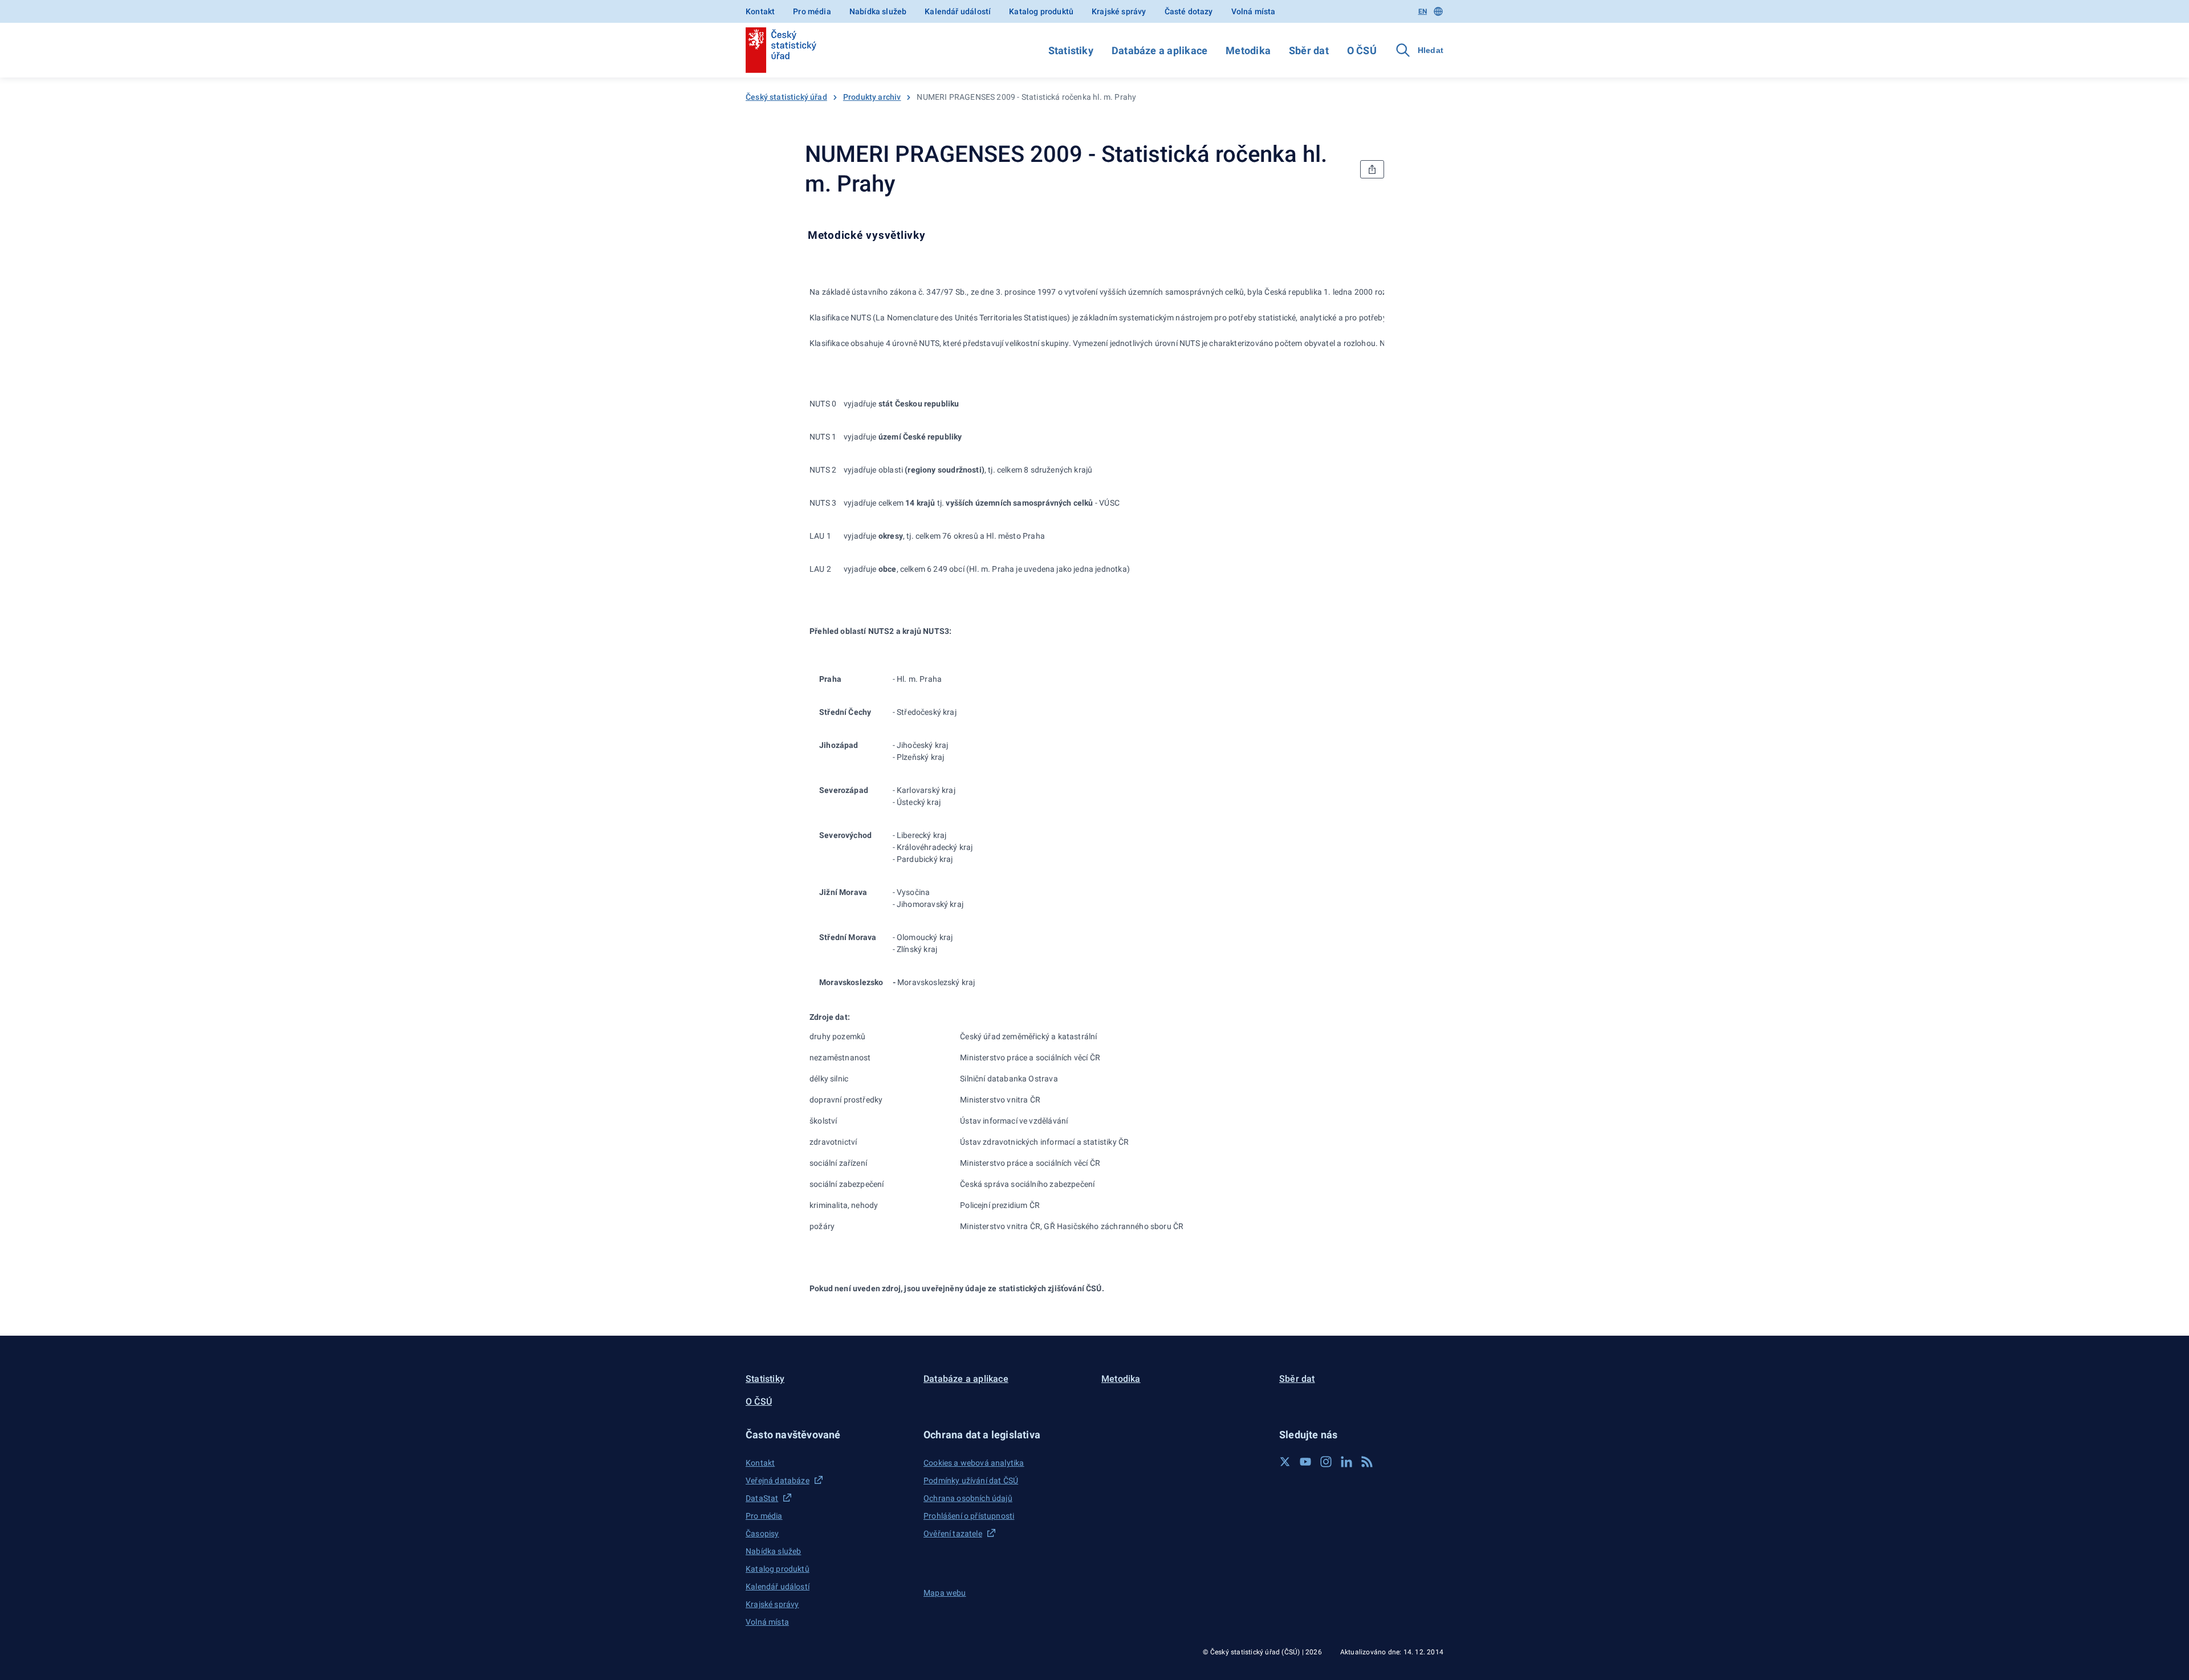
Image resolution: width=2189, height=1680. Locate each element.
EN (1423, 11)
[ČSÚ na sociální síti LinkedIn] (1346, 1462)
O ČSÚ (1362, 50)
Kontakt (760, 11)
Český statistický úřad (786, 97)
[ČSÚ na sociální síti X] (1285, 1462)
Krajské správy (1119, 11)
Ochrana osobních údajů (968, 1498)
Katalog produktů (1041, 11)
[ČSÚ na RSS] (1367, 1462)
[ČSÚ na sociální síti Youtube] (1305, 1462)
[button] (828, 1435)
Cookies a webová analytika (974, 1463)
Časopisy (762, 1533)
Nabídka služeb (878, 11)
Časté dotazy (1189, 11)
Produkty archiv (872, 97)
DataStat (762, 1498)
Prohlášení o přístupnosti (969, 1516)
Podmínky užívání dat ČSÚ (971, 1480)
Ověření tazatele (953, 1533)
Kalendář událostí (958, 11)
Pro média (812, 11)
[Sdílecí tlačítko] (1372, 169)
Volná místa (1254, 11)
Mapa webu (945, 1593)
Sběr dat (1309, 50)
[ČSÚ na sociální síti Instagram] (1326, 1462)
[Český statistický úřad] (781, 50)
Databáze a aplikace (1159, 50)
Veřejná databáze (778, 1480)
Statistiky (1071, 50)
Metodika (1248, 50)
